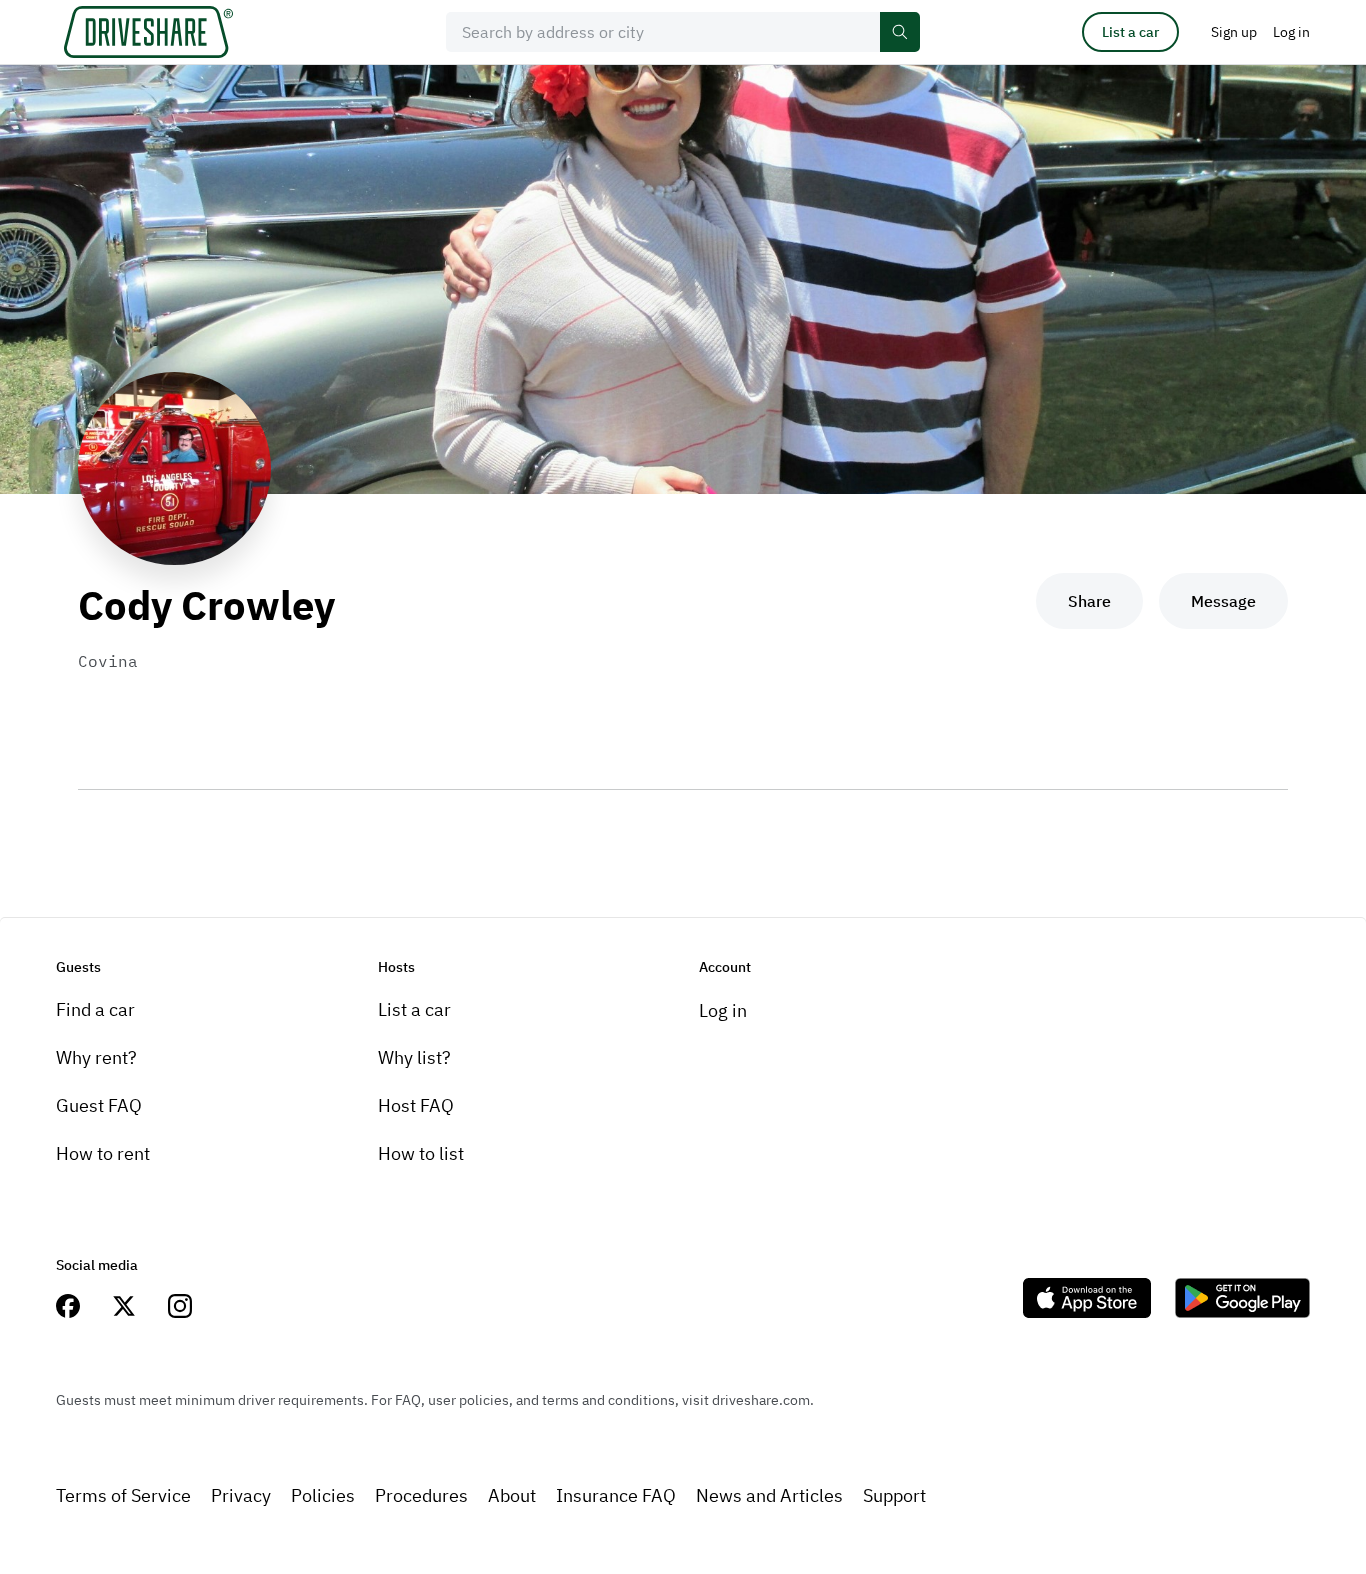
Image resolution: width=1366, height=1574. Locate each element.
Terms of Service (123, 1495)
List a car (1130, 32)
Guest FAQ (99, 1105)
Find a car (95, 1009)
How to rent (103, 1153)
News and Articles (769, 1495)
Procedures (421, 1495)
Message (1223, 601)
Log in (723, 1010)
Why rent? (96, 1057)
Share (1089, 601)
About (512, 1495)
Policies (323, 1495)
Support (894, 1495)
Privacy (241, 1495)
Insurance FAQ (616, 1495)
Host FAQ (416, 1105)
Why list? (414, 1057)
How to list (421, 1153)
